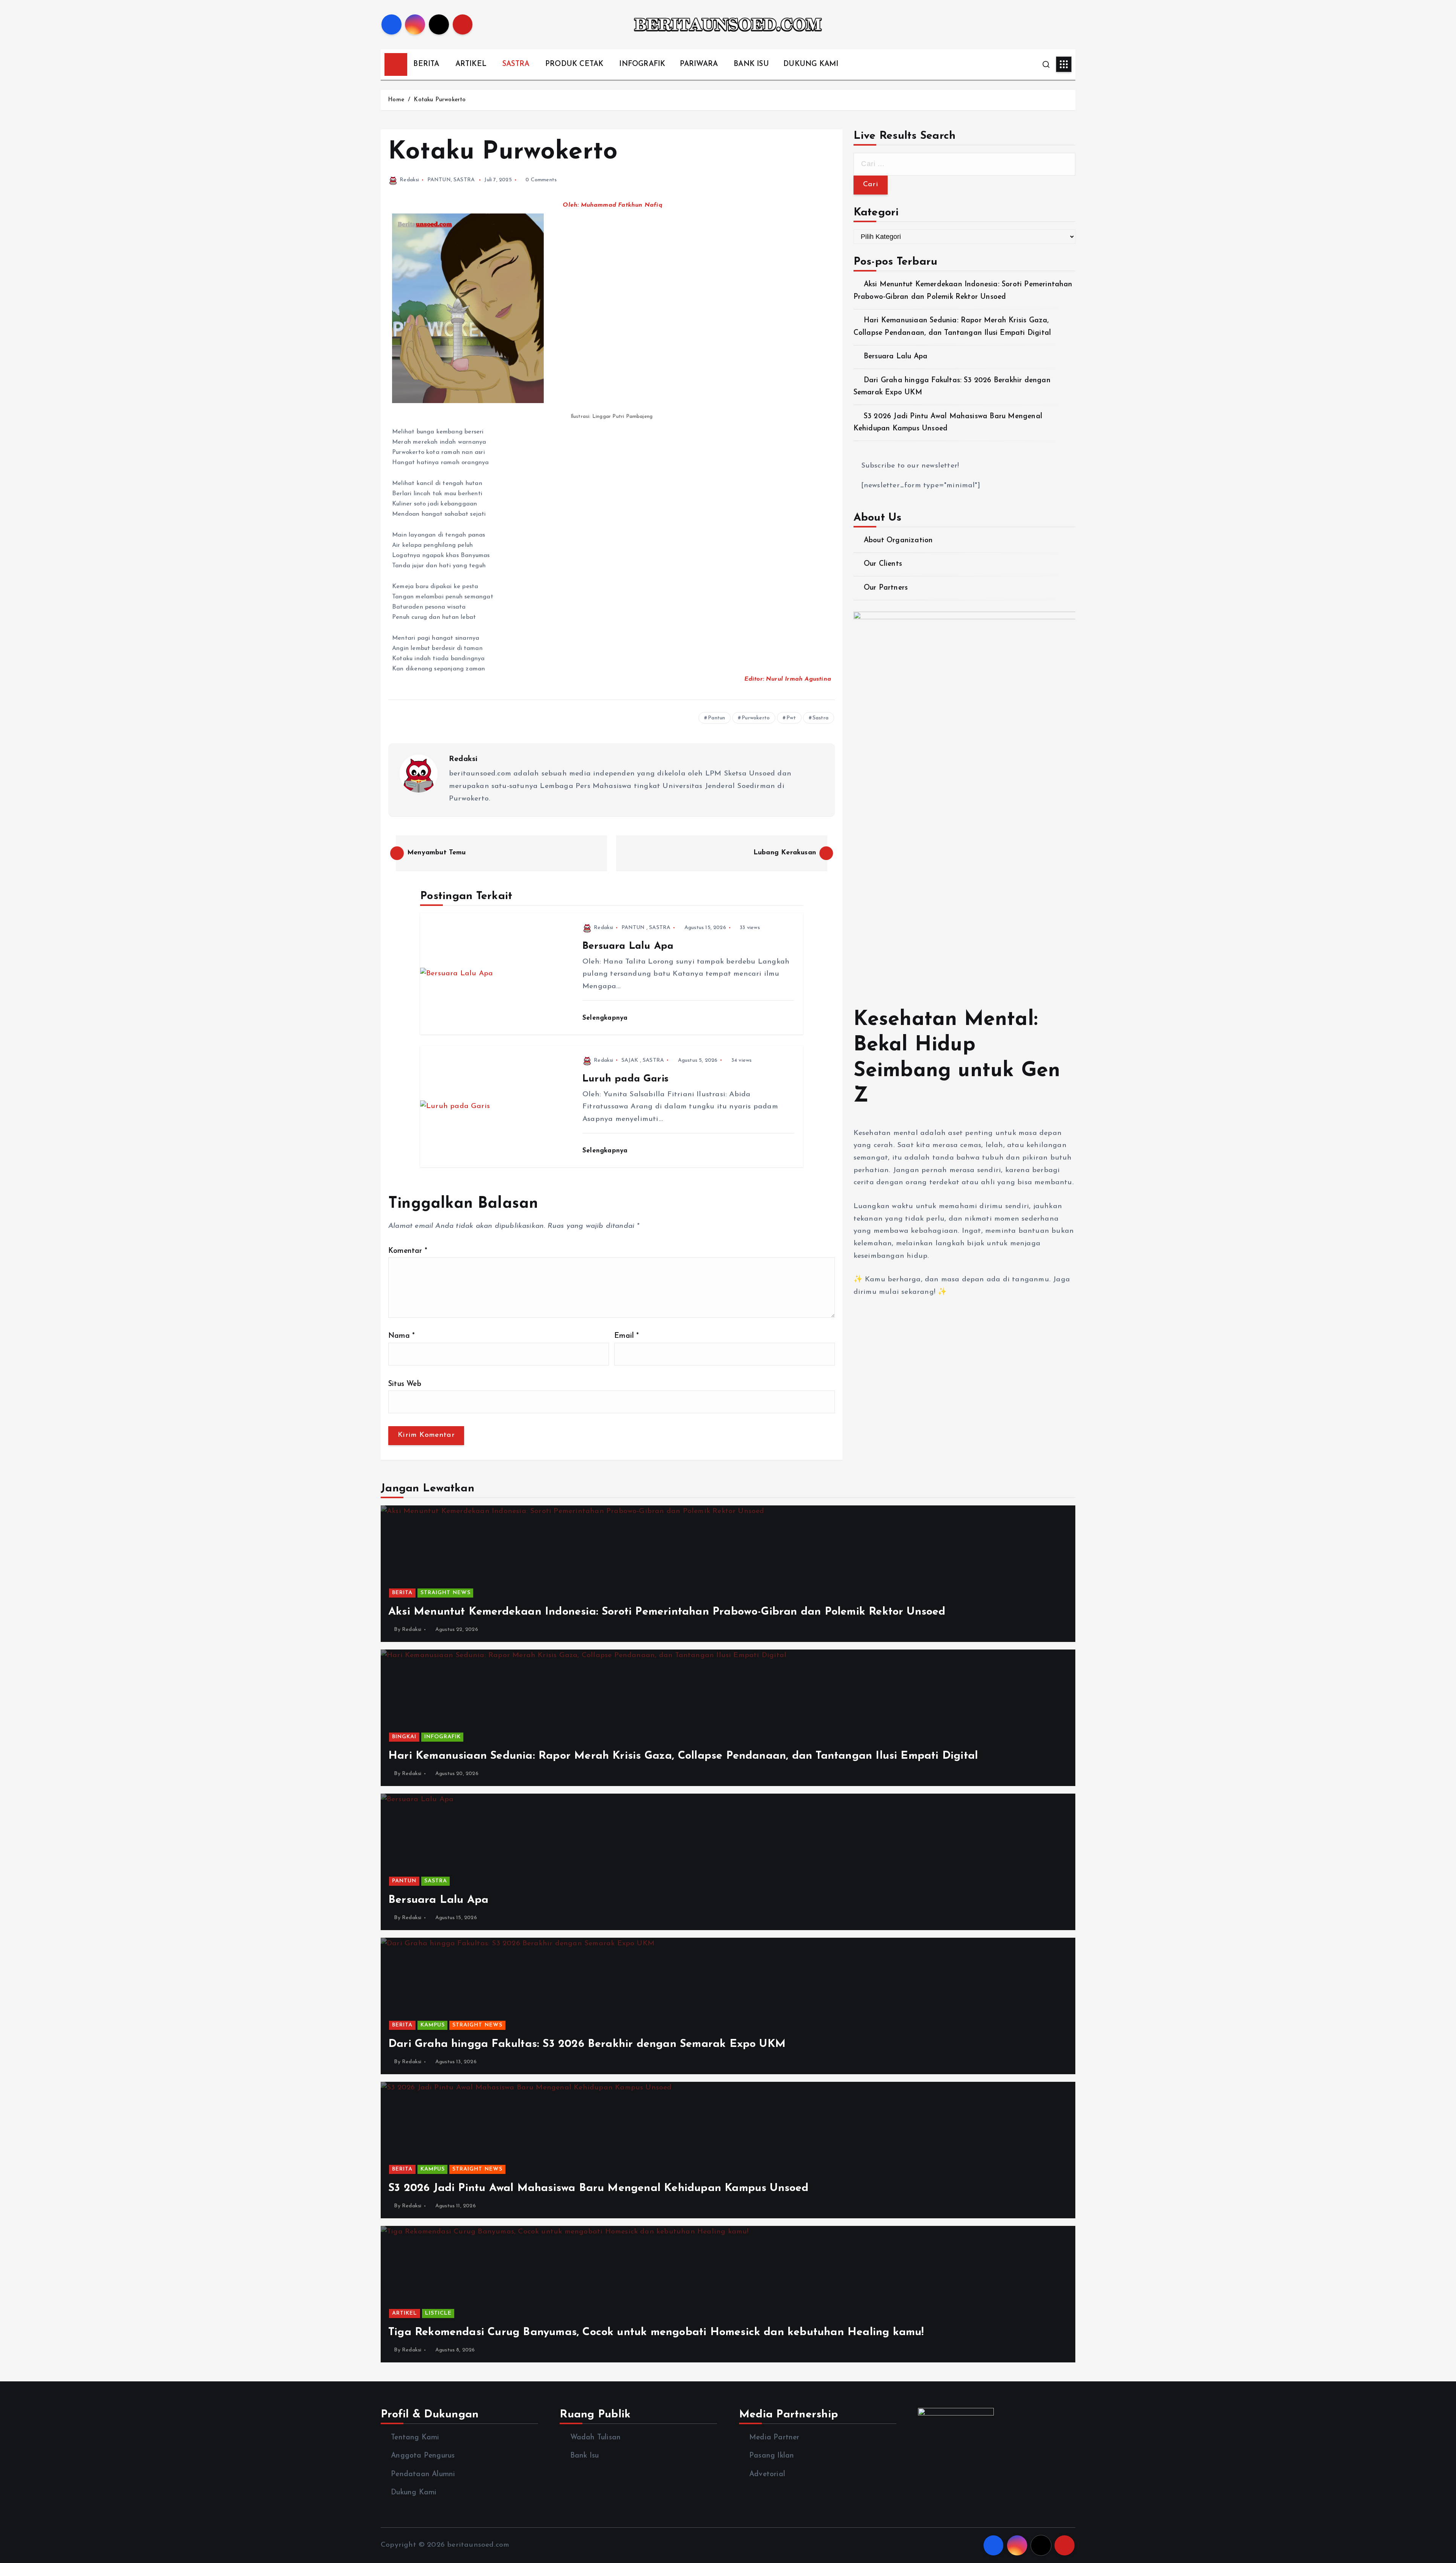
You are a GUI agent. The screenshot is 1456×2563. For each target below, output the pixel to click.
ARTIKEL (471, 64)
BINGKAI (404, 1737)
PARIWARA (699, 64)
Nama (402, 1336)
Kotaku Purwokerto (440, 100)
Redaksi (409, 180)
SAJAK (630, 1060)
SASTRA (516, 64)
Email (627, 1336)
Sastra (821, 718)
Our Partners (886, 588)
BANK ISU (751, 64)
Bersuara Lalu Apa (896, 357)
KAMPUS (433, 2025)
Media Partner (774, 2438)
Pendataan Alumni (423, 2474)
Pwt (791, 718)
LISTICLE (438, 2313)
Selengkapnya (606, 1018)
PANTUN (439, 180)
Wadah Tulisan (595, 2438)
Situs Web (405, 1384)
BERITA (426, 64)
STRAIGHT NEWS (446, 1593)
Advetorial (767, 2474)
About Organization (898, 541)
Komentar (408, 1251)
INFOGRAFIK (642, 64)
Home (396, 100)
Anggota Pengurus (423, 2456)
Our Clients (883, 564)
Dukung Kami (414, 2493)
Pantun (716, 718)
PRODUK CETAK (574, 64)
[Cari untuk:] (964, 164)
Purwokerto (756, 718)
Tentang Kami (415, 2438)
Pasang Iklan (772, 2456)
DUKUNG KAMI (811, 64)
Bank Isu (584, 2456)
